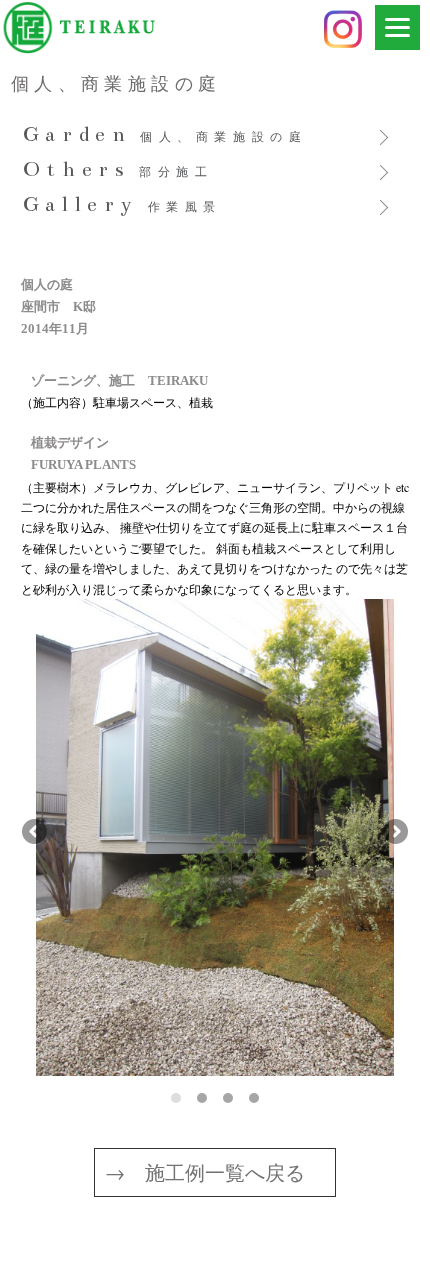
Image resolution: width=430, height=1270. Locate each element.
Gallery (122, 205)
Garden (165, 135)
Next (394, 833)
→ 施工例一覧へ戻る (205, 1172)
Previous (36, 833)
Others (118, 170)
